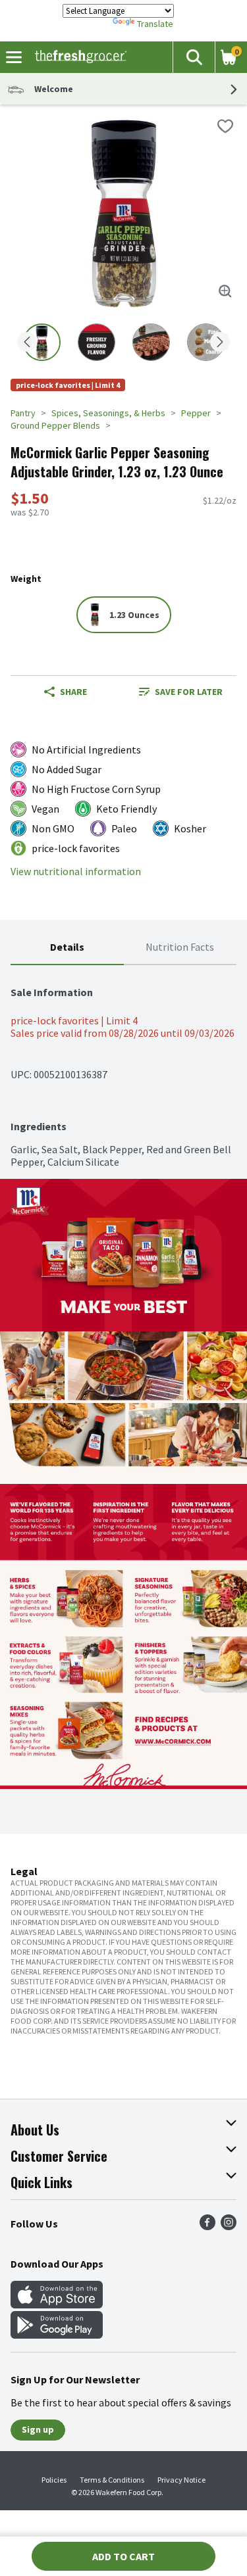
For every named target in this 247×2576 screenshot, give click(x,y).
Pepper (196, 413)
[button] (194, 57)
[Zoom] (225, 291)
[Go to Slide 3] (151, 342)
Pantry (23, 413)
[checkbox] (225, 126)
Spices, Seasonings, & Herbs (108, 413)
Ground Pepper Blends (55, 425)
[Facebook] (207, 2226)
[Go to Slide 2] (96, 342)
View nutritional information (76, 871)
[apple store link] (57, 2304)
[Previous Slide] (27, 343)
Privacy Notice (181, 2480)
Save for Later (189, 692)
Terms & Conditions (112, 2480)
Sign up (38, 2429)
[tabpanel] (123, 1067)
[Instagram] (229, 2226)
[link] (181, 692)
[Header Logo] (78, 57)
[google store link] (57, 2335)
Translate (155, 24)
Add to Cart (123, 2556)
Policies (54, 2480)
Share (73, 692)
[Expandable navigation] (14, 57)
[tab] (67, 948)
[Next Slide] (220, 343)
